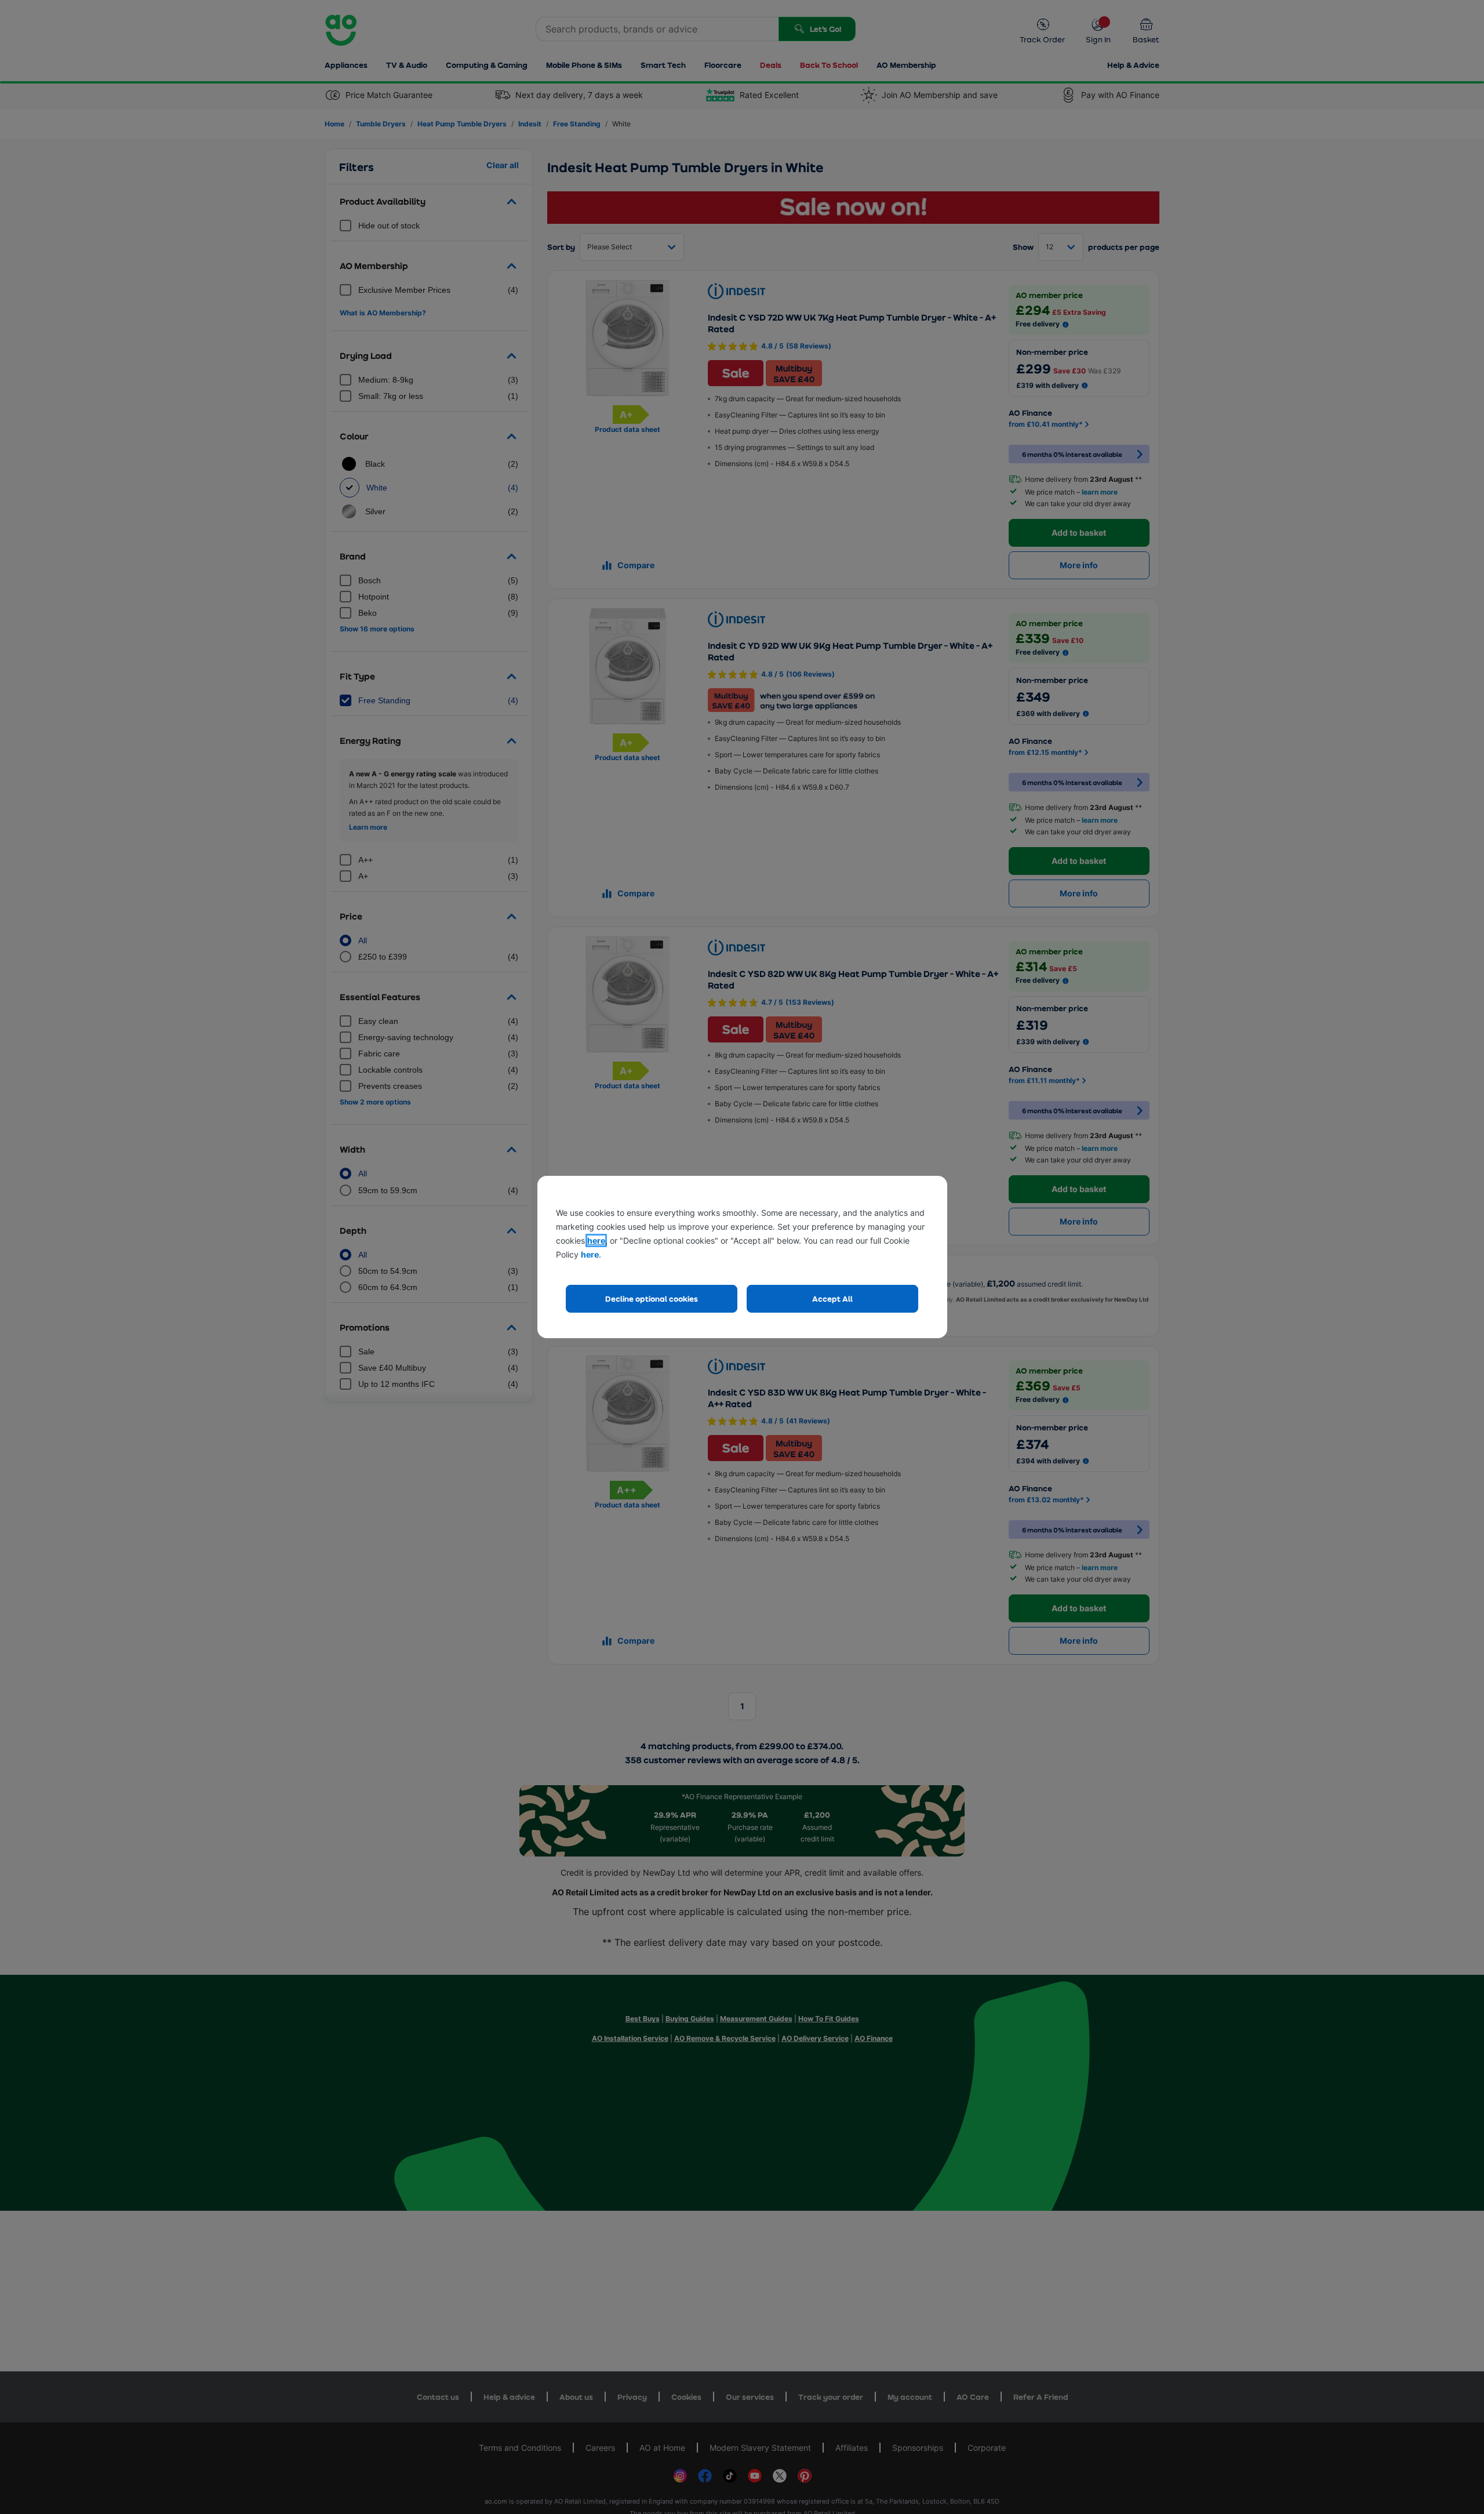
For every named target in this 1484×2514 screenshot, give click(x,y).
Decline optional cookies (652, 1298)
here (596, 1240)
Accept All (832, 1298)
